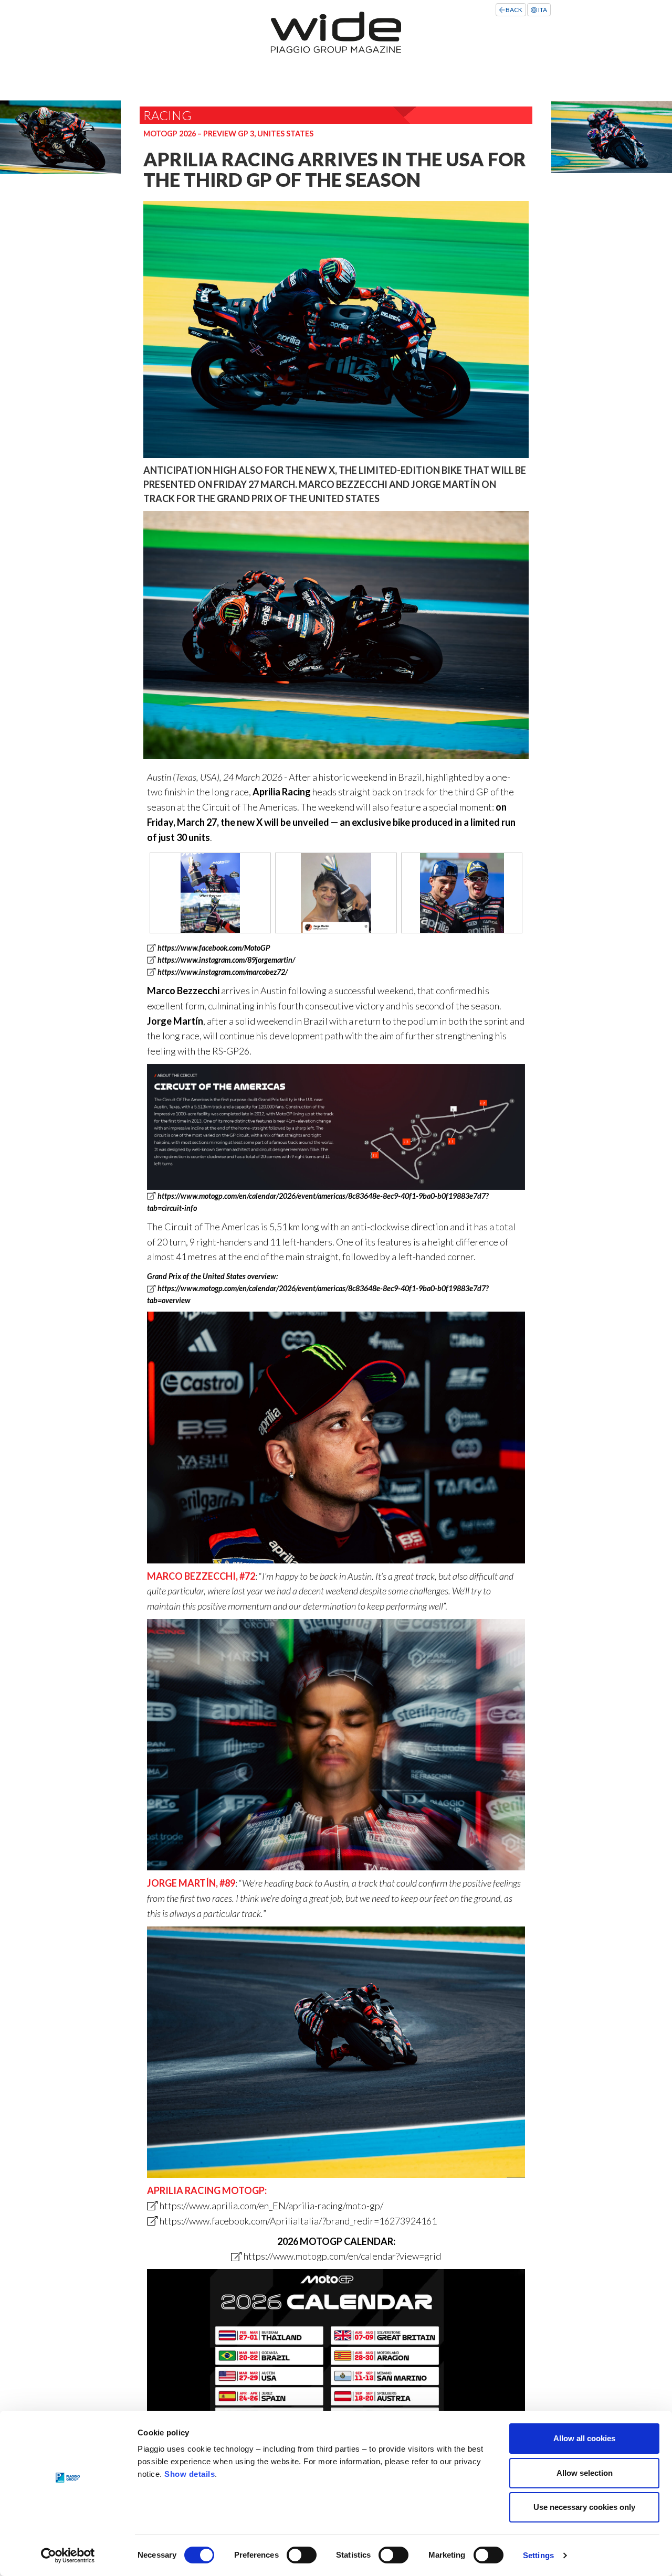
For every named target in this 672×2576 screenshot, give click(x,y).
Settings (538, 2555)
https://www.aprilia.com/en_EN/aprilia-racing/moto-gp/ (271, 2206)
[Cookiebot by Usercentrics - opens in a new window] (68, 2556)
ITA (542, 10)
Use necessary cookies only (584, 2507)
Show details (190, 2474)
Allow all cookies (584, 2438)
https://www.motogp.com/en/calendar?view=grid (342, 2256)
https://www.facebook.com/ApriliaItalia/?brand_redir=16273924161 (298, 2221)
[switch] (302, 2555)
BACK (513, 10)
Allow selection (585, 2473)
